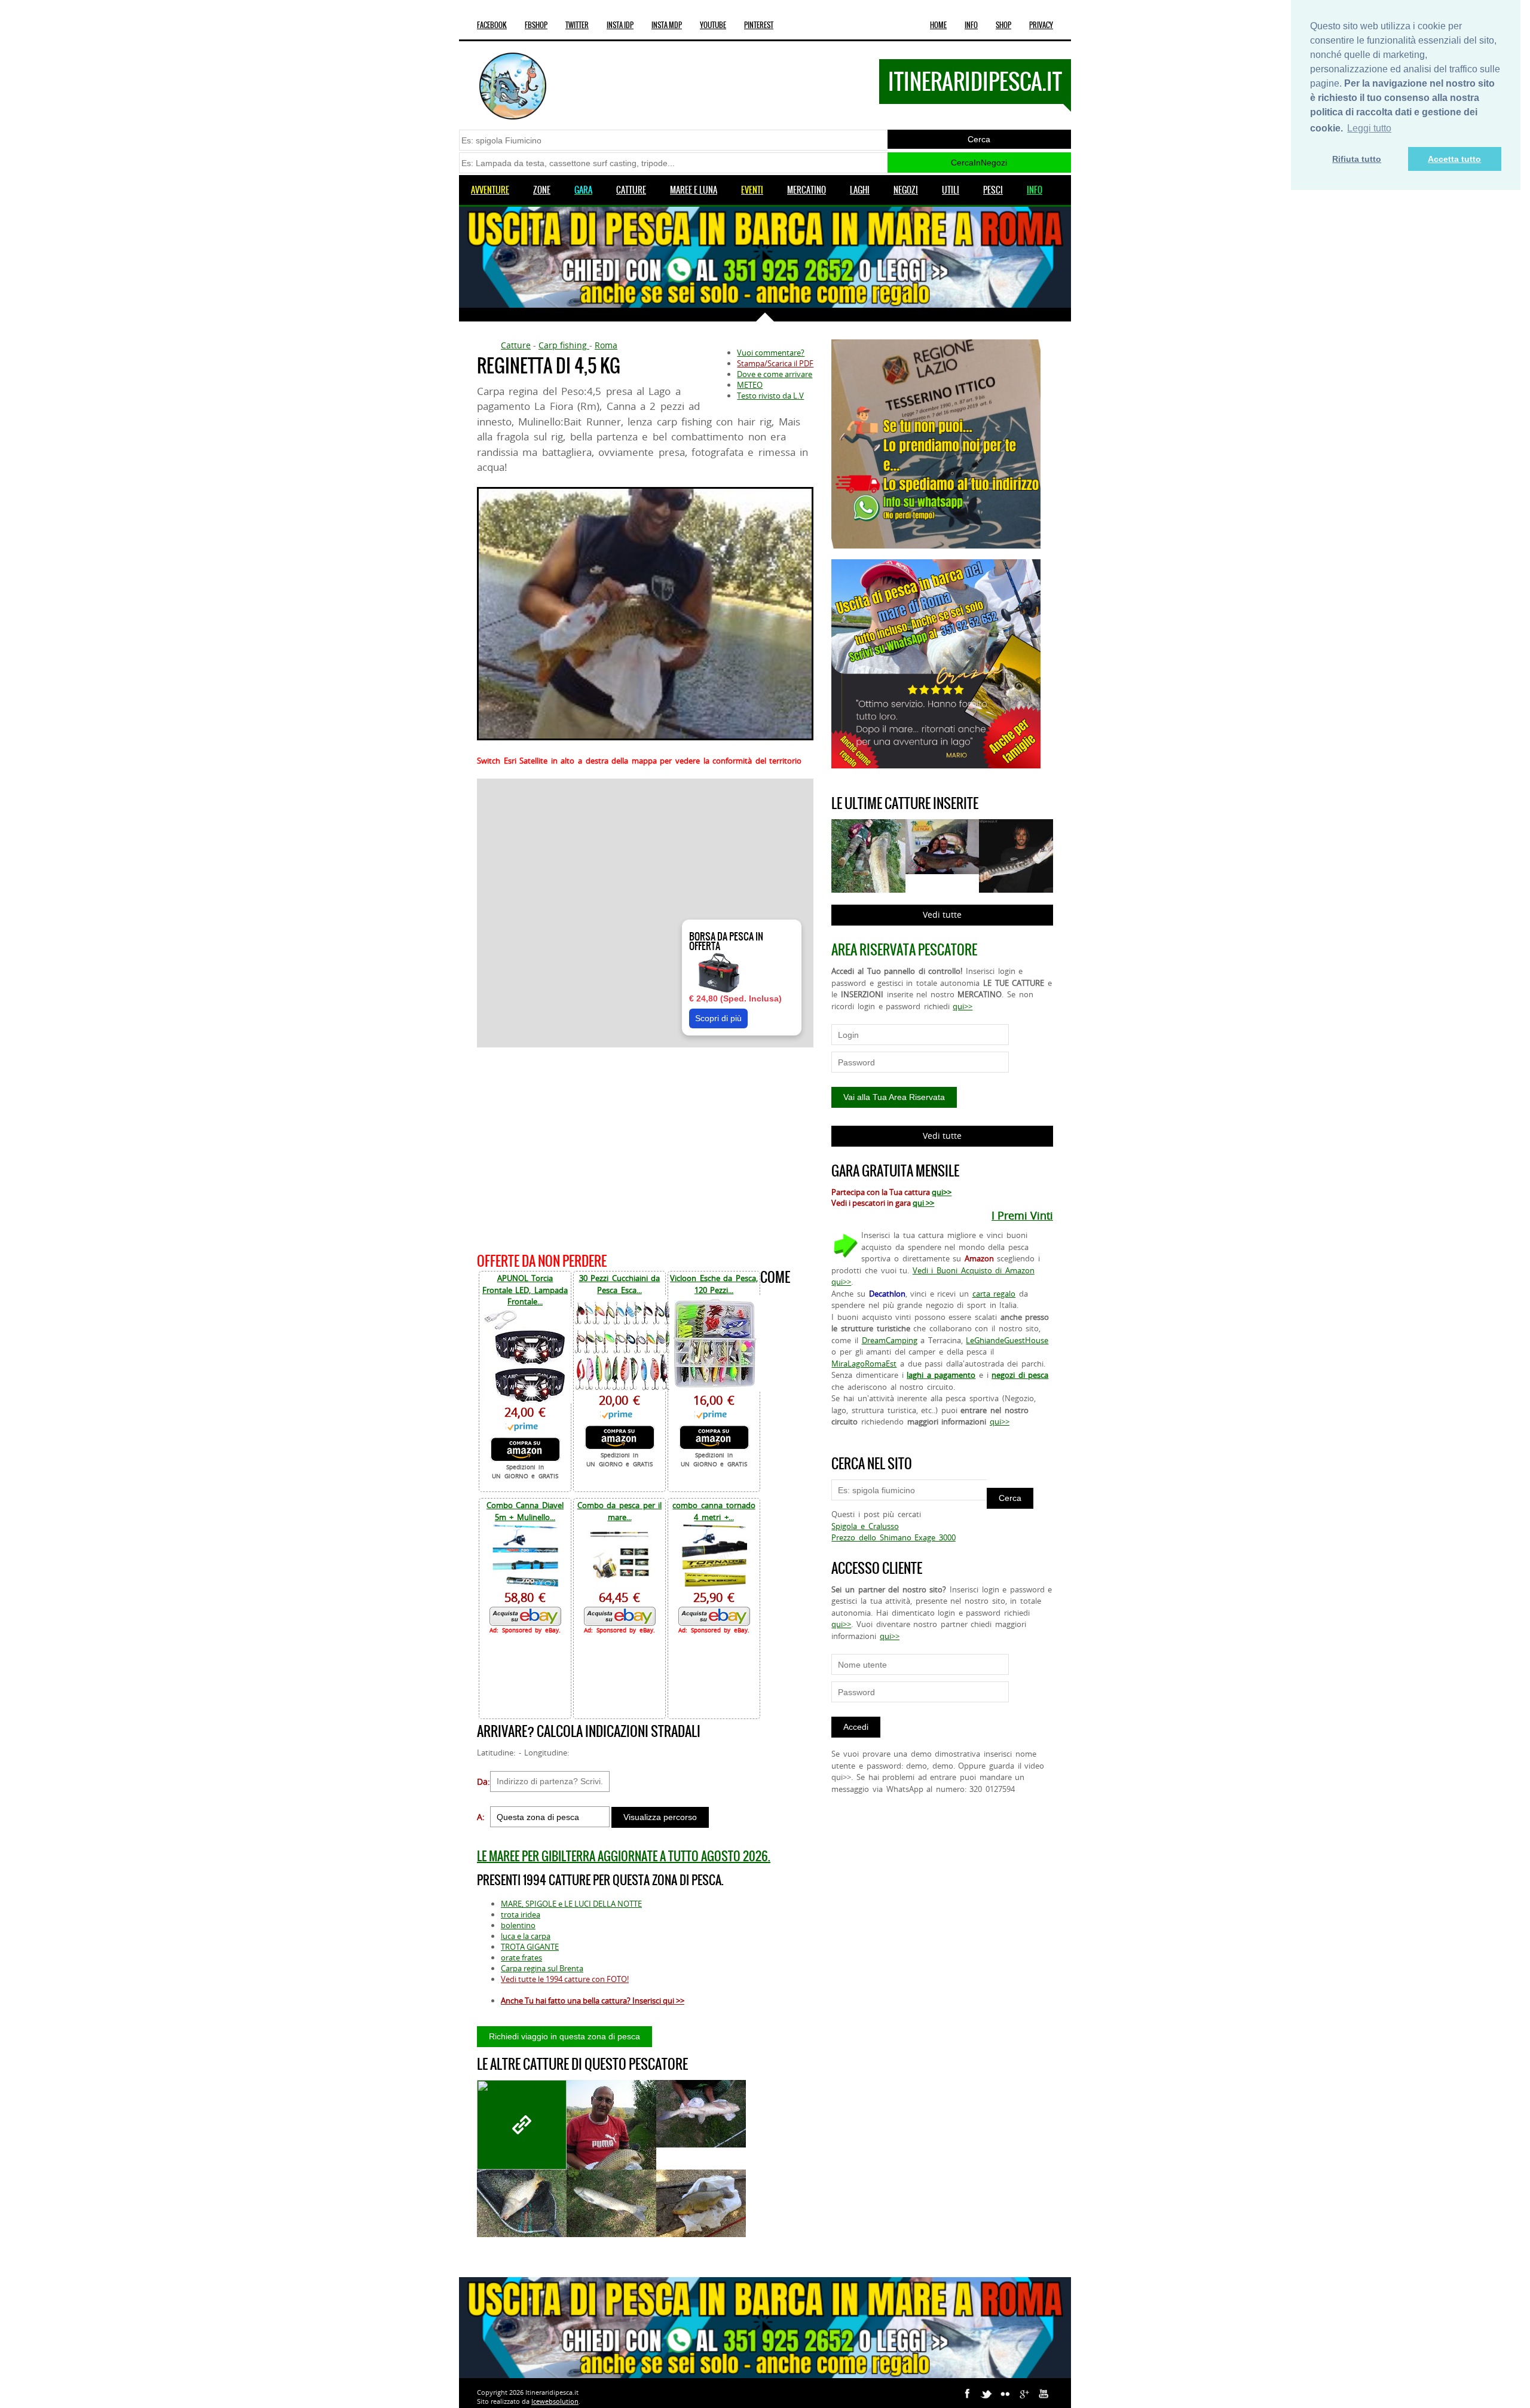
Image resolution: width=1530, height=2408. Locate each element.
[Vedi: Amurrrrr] (522, 2125)
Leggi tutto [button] (1369, 128)
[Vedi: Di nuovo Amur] (701, 2114)
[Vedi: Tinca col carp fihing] (701, 2203)
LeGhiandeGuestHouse (1007, 1340)
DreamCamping (890, 1340)
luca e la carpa (526, 1936)
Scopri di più (718, 1018)
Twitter (577, 25)
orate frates (521, 1957)
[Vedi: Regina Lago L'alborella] (522, 2203)
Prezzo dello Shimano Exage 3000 (893, 1537)
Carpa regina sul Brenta (542, 1968)
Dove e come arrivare (775, 374)
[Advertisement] (645, 1148)
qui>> (963, 1006)
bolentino (518, 1925)
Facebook (492, 25)
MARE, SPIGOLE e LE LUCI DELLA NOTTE (571, 1904)
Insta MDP (667, 25)
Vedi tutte (942, 915)
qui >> (923, 1203)
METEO (750, 385)
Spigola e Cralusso (865, 1526)
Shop (1003, 25)
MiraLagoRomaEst (864, 1364)
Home (938, 25)
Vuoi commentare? (771, 353)
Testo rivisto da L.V (770, 396)
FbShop (536, 25)
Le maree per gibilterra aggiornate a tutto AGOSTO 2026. (624, 1856)
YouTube (713, 25)
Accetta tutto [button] (1454, 159)
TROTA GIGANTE (530, 1947)
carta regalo (994, 1294)
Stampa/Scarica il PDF (775, 363)
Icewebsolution (555, 2401)
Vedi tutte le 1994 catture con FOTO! (565, 1979)
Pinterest (759, 25)
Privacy (1041, 25)
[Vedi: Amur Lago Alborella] (611, 2203)
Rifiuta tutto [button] (1357, 159)
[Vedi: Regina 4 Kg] (611, 2140)
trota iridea (521, 1914)
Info (971, 25)
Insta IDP (620, 25)
